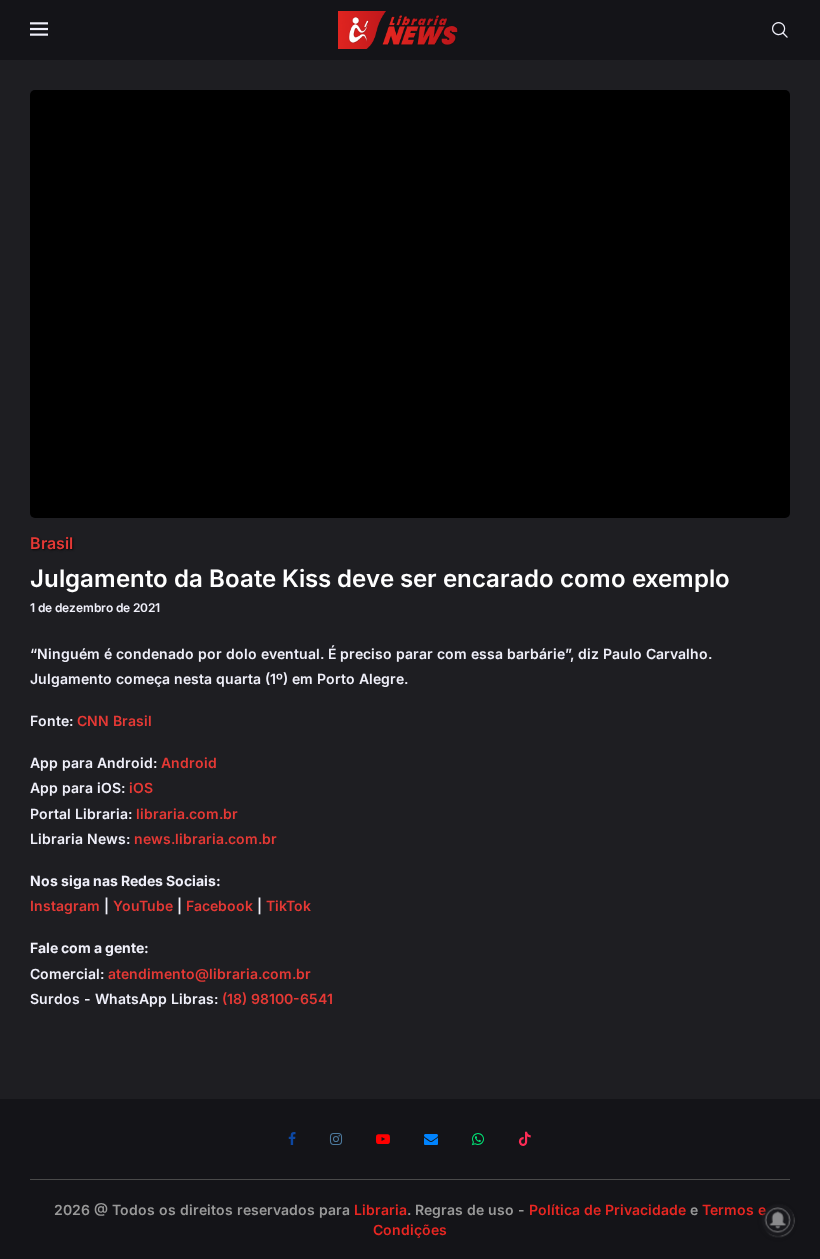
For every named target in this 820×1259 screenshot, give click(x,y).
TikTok (288, 905)
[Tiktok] (525, 1139)
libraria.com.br (187, 813)
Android (189, 762)
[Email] (431, 1139)
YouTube (143, 905)
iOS (141, 787)
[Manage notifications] (778, 1220)
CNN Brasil (114, 720)
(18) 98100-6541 (277, 998)
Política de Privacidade (607, 1209)
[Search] (780, 30)
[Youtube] (383, 1139)
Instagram (65, 905)
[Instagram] (336, 1139)
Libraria (380, 1209)
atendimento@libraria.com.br (209, 973)
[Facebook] (292, 1139)
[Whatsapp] (478, 1139)
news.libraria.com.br (205, 838)
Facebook (219, 905)
